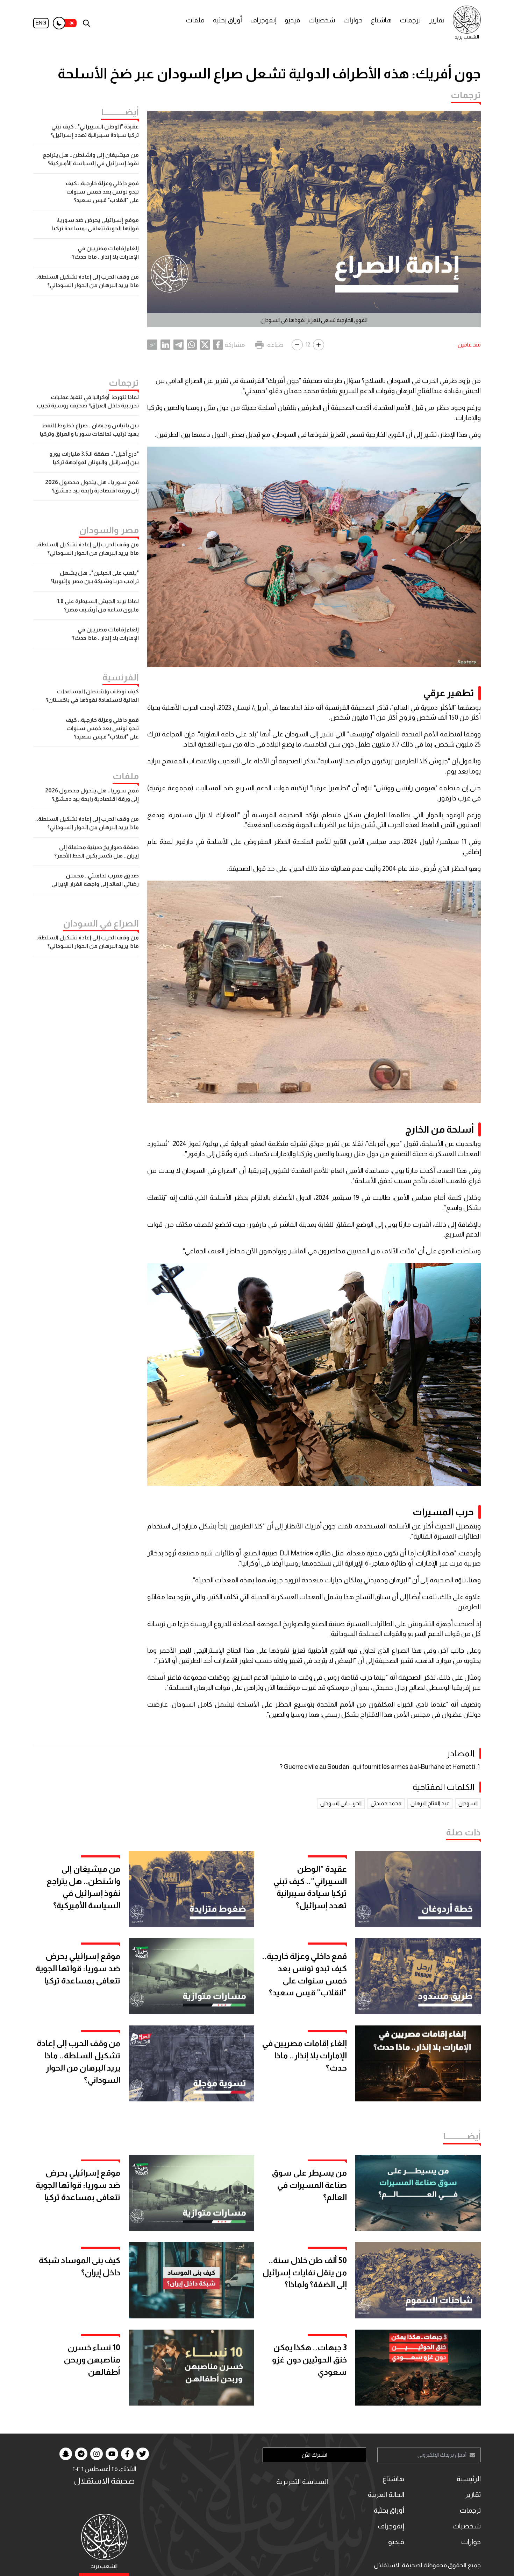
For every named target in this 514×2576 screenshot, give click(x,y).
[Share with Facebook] (218, 345)
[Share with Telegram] (179, 345)
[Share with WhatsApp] (192, 345)
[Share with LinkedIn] (166, 345)
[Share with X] (205, 345)
